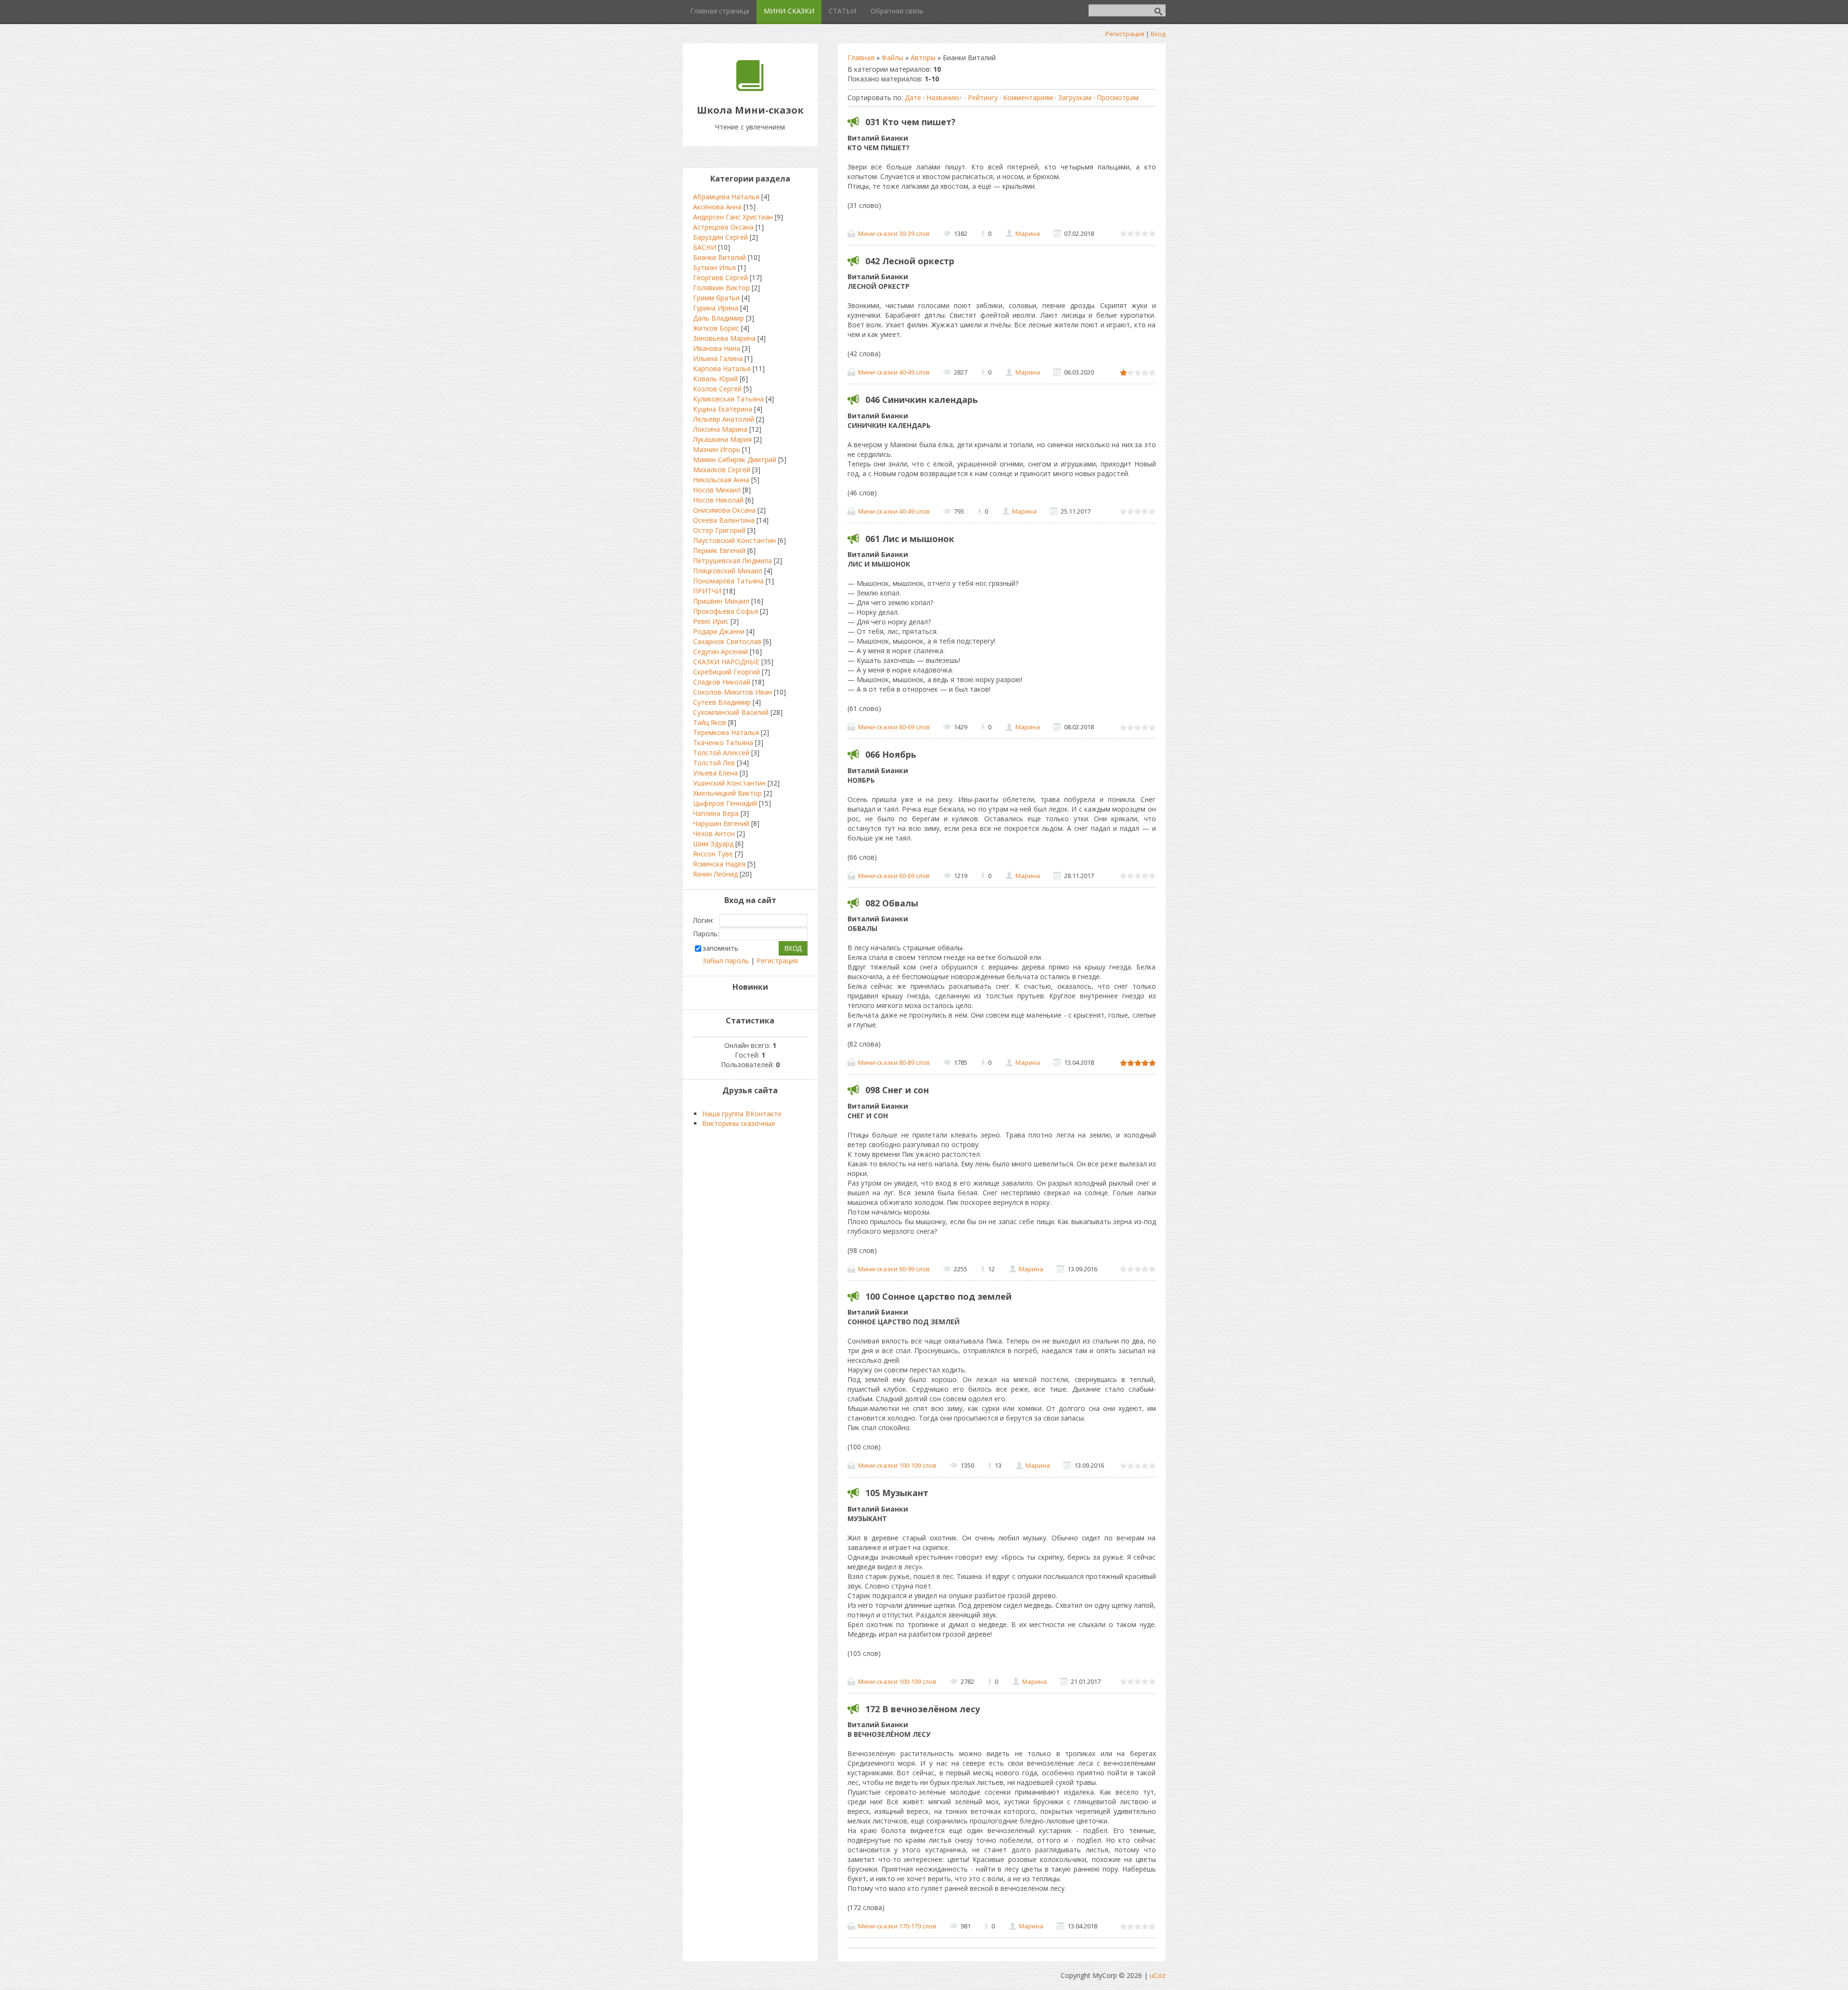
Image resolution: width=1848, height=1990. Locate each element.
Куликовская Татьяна (728, 399)
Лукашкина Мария (722, 439)
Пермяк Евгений (719, 550)
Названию (943, 97)
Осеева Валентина (724, 520)
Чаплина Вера (716, 813)
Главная (861, 58)
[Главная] (750, 88)
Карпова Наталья (722, 368)
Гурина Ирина (716, 308)
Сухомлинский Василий (731, 712)
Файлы (892, 58)
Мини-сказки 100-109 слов (897, 1465)
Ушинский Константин (729, 783)
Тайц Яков (710, 722)
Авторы (923, 58)
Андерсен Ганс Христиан (733, 217)
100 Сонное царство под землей (938, 1296)
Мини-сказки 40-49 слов (894, 372)
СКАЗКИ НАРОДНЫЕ (726, 662)
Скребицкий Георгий (726, 672)
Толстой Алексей (721, 753)
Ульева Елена (715, 773)
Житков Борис (716, 328)
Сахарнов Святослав (727, 641)
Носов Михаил (717, 490)
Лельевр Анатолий (724, 419)
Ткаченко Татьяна (723, 743)
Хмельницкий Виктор (727, 793)
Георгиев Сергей (720, 278)
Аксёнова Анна (717, 207)
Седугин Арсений (720, 652)
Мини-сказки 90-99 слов (894, 1269)
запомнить (720, 948)
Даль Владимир (719, 318)
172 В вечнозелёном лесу (923, 1709)
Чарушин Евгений (721, 823)
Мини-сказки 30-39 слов (894, 233)
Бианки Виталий (719, 257)
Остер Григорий (719, 530)
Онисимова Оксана (724, 510)
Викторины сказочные (739, 1123)
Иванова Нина (717, 348)
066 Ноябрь (891, 754)
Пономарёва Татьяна (728, 581)
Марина (1028, 233)
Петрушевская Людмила (732, 561)
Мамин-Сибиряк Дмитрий (735, 459)
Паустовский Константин (734, 540)
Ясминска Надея (719, 864)
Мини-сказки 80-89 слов (894, 1062)
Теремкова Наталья (726, 732)
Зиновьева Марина (724, 338)
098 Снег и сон (897, 1090)
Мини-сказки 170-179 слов (897, 1926)
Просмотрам (1118, 97)
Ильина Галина (718, 358)
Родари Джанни (719, 631)
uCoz (1158, 1975)
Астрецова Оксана (723, 227)
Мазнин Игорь (717, 449)
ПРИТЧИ (707, 591)
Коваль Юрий (715, 379)
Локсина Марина (720, 429)
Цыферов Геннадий (725, 803)
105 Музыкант (897, 1493)
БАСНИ (705, 247)
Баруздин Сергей (720, 237)
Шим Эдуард (713, 844)
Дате (913, 97)
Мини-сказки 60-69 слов (894, 727)
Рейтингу (983, 97)
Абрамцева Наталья (726, 197)
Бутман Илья (714, 267)
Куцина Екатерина (723, 409)
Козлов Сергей (717, 389)
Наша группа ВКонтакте (742, 1114)
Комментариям (1028, 97)
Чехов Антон (714, 833)
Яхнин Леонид (715, 874)
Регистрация (1125, 34)
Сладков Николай (722, 682)
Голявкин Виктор (721, 288)
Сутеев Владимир (722, 702)
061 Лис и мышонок (910, 539)
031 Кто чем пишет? (911, 122)
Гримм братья (716, 298)
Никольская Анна (721, 480)
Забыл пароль (726, 961)
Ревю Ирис (711, 621)
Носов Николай (718, 500)
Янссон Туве (713, 854)
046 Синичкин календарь (922, 400)
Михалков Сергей (722, 470)
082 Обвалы (892, 903)
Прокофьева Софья (725, 611)
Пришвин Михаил (721, 601)
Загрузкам (1075, 97)
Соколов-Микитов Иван (732, 692)
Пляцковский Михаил (728, 571)
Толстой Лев (714, 763)
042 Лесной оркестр (910, 261)
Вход (1158, 34)
